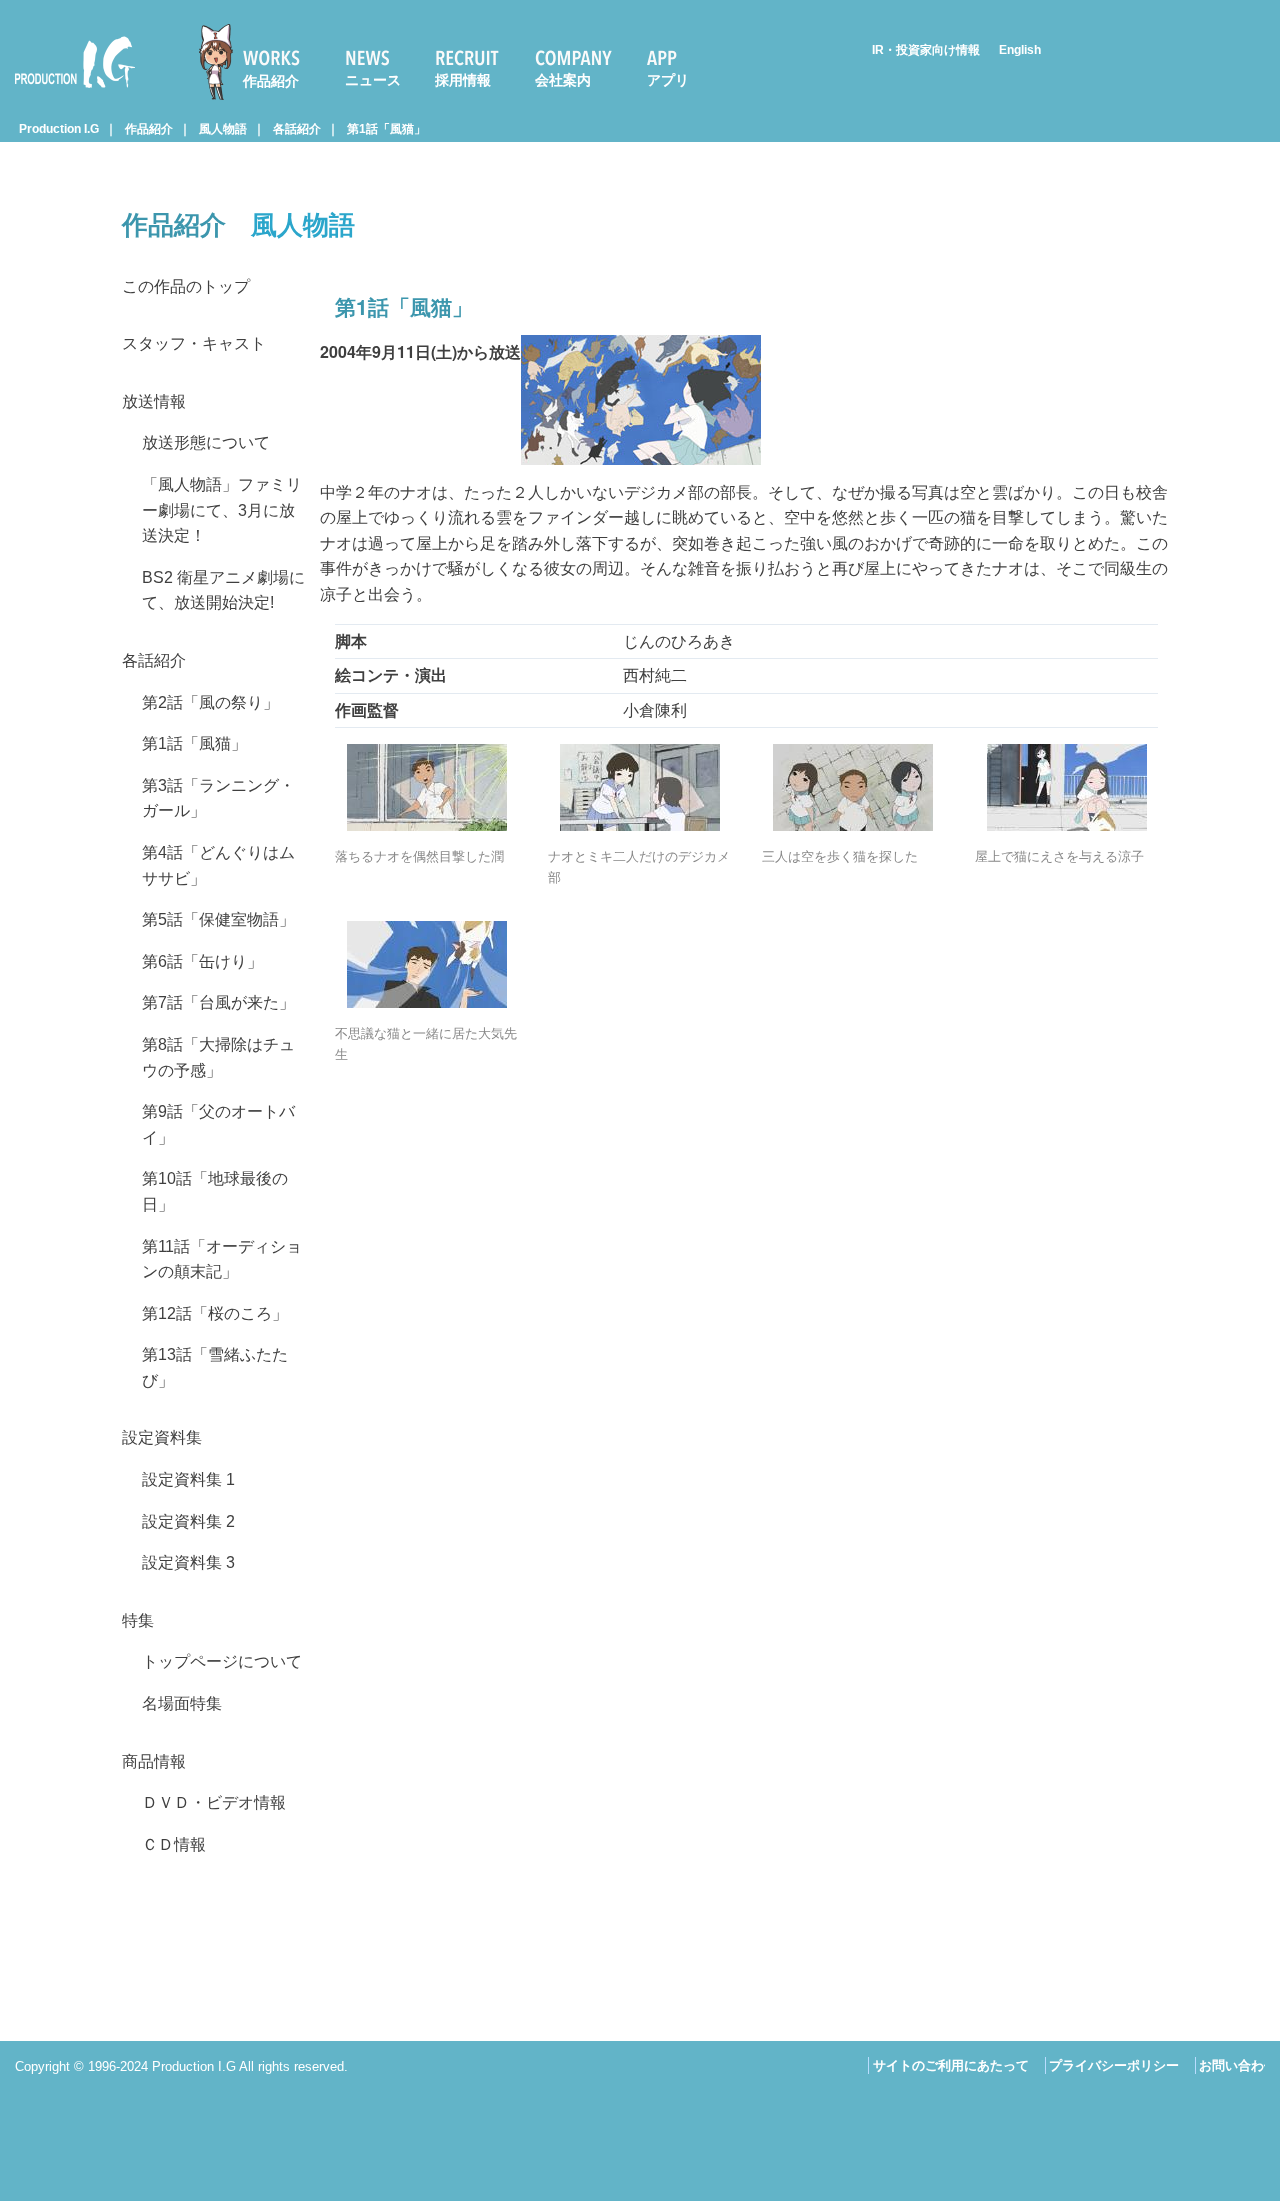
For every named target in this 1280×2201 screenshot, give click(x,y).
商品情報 (154, 1761)
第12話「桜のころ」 (215, 1313)
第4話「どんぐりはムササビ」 (218, 865)
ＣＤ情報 (174, 1844)
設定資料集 (162, 1437)
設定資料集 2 (188, 1521)
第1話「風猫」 (386, 129)
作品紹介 (271, 81)
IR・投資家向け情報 (926, 50)
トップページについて (222, 1661)
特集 (138, 1620)
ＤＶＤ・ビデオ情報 (214, 1802)
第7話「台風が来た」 (218, 1002)
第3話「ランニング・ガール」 (218, 798)
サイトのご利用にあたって (951, 2065)
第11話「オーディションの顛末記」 (222, 1259)
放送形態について (206, 442)
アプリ (668, 80)
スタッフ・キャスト (194, 343)
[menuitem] (258, 62)
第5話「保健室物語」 (218, 919)
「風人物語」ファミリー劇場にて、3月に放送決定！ (222, 510)
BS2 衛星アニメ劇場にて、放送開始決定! (223, 590)
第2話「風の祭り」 (210, 702)
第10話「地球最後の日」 (215, 1191)
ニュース (373, 80)
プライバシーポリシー (1114, 2065)
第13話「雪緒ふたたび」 (215, 1367)
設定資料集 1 (188, 1479)
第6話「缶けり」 (202, 961)
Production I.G (66, 91)
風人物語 (223, 129)
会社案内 (563, 80)
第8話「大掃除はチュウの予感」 (218, 1057)
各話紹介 (297, 129)
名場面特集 (182, 1703)
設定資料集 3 (188, 1562)
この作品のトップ (186, 286)
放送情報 (154, 401)
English (1020, 50)
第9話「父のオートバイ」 (218, 1124)
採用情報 (463, 80)
